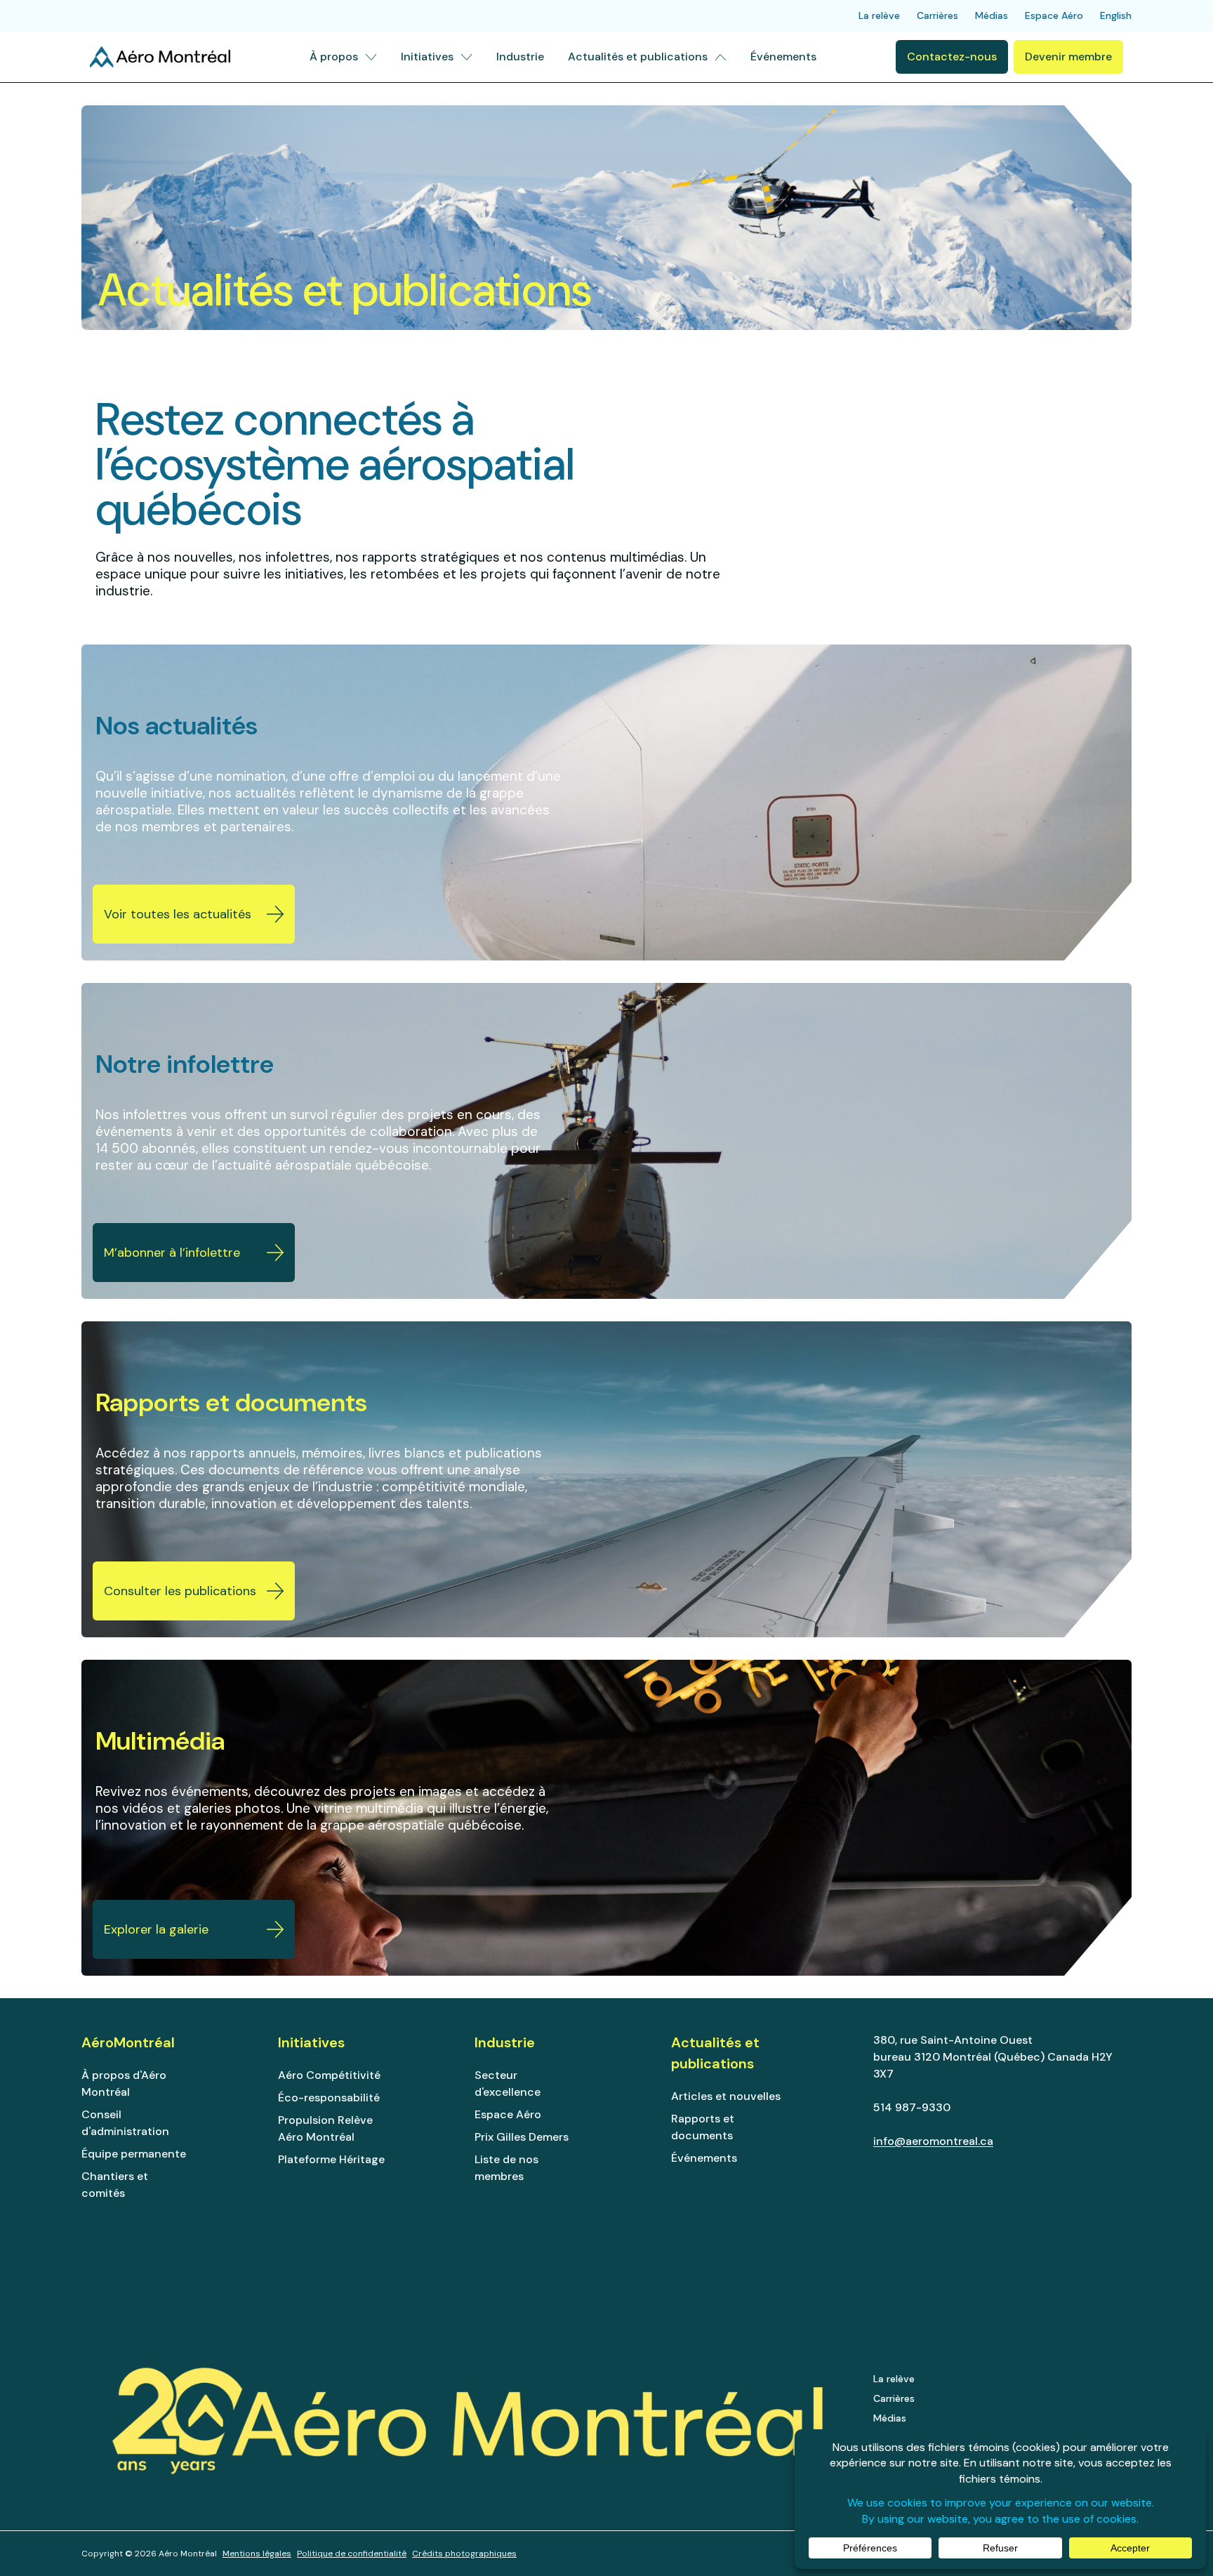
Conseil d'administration (125, 2123)
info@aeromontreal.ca (933, 2141)
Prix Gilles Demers (522, 2137)
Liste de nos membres (506, 2168)
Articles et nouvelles (726, 2096)
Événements (704, 2158)
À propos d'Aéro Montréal (124, 2083)
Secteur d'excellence (508, 2083)
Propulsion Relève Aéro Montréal (325, 2128)
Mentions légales (257, 2554)
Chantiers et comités (115, 2185)
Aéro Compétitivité (329, 2075)
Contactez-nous (952, 57)
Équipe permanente (134, 2154)
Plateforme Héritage (331, 2159)
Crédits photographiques (464, 2554)
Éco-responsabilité (329, 2098)
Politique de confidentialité (352, 2554)
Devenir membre (1068, 57)
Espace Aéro (508, 2114)
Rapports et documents (703, 2127)
